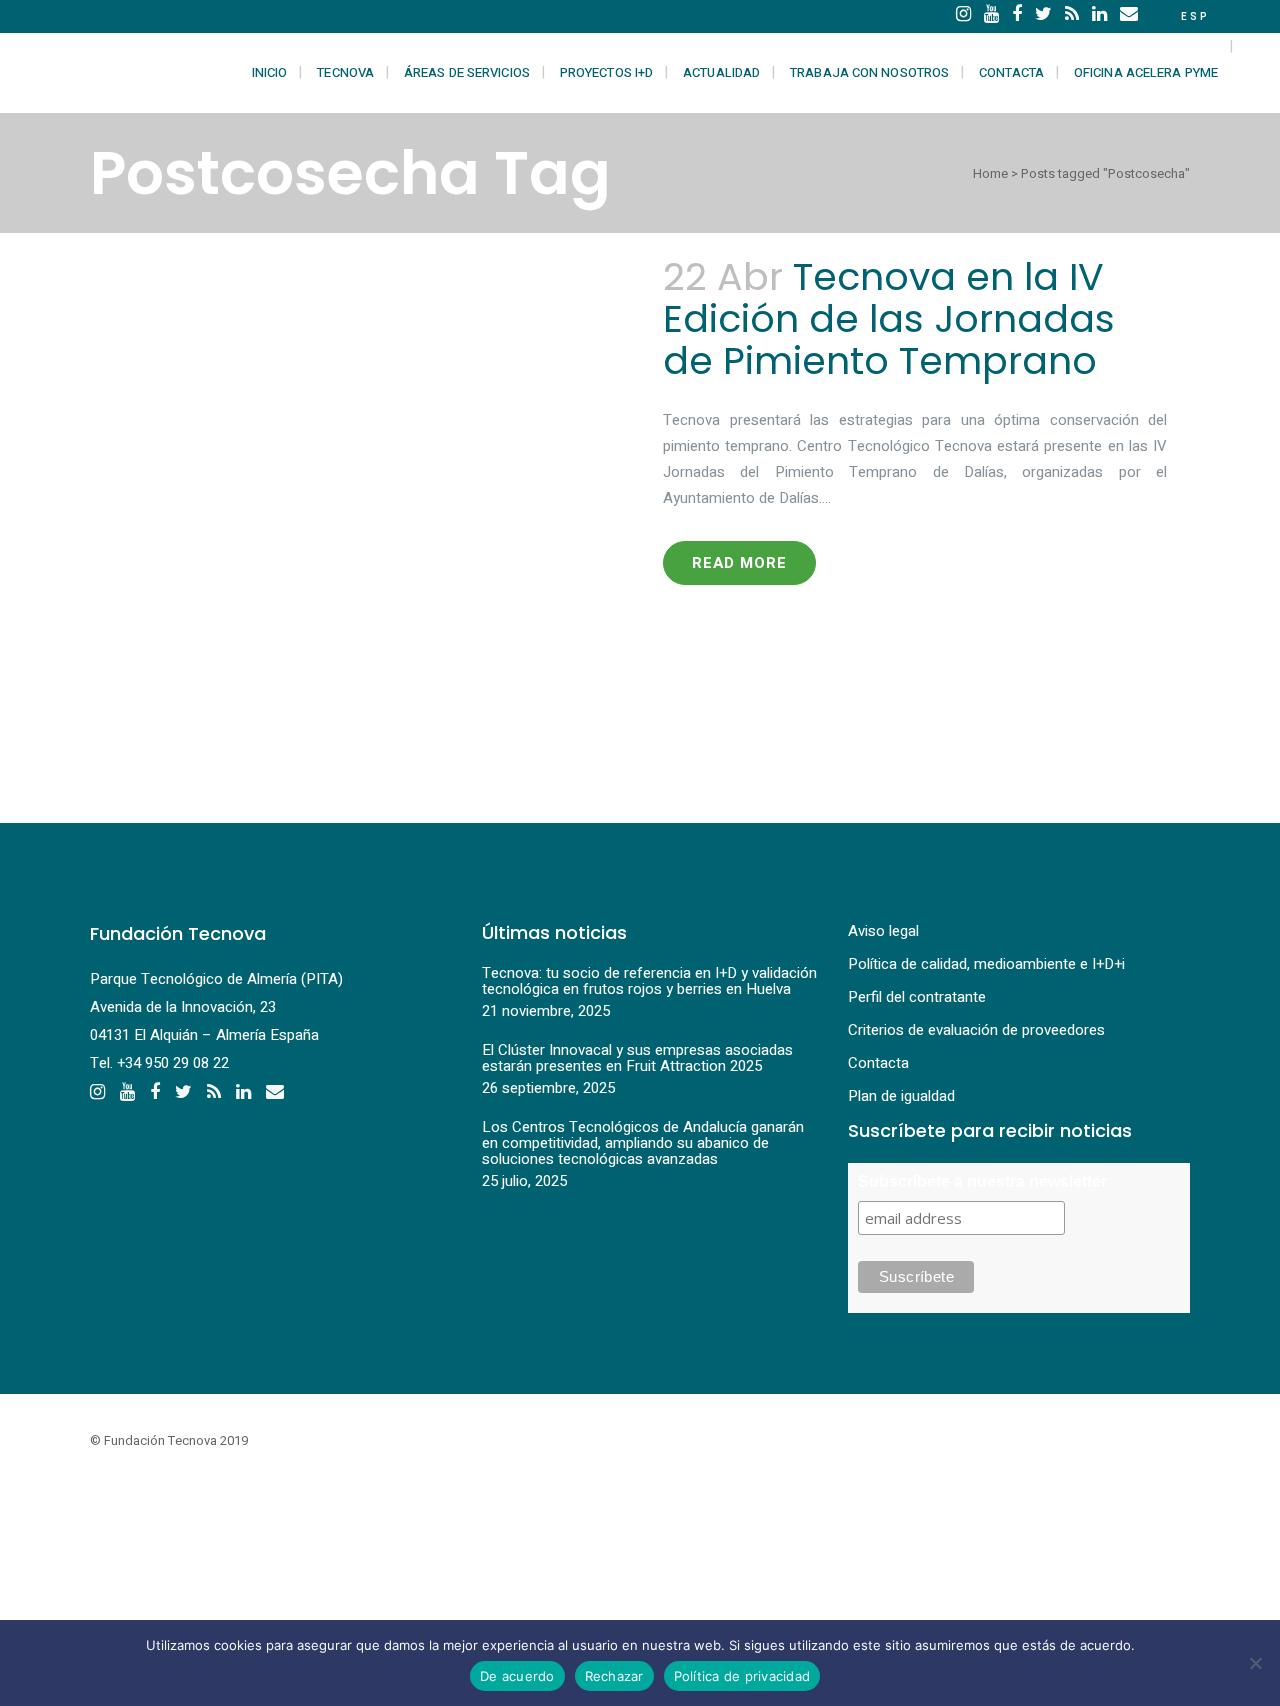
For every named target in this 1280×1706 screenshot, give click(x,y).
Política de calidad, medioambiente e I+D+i (986, 964)
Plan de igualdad (901, 1096)
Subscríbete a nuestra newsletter (982, 1181)
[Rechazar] (1255, 1663)
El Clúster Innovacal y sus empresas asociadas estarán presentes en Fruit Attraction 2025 (637, 1058)
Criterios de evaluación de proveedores (976, 1030)
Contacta (878, 1063)
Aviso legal (883, 931)
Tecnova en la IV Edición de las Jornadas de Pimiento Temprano (889, 318)
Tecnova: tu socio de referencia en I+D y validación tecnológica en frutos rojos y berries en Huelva (649, 981)
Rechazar (614, 1676)
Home (990, 173)
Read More (739, 563)
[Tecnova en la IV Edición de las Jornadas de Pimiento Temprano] (365, 508)
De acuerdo (517, 1676)
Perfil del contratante (917, 997)
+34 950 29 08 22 (173, 1063)
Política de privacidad (742, 1676)
